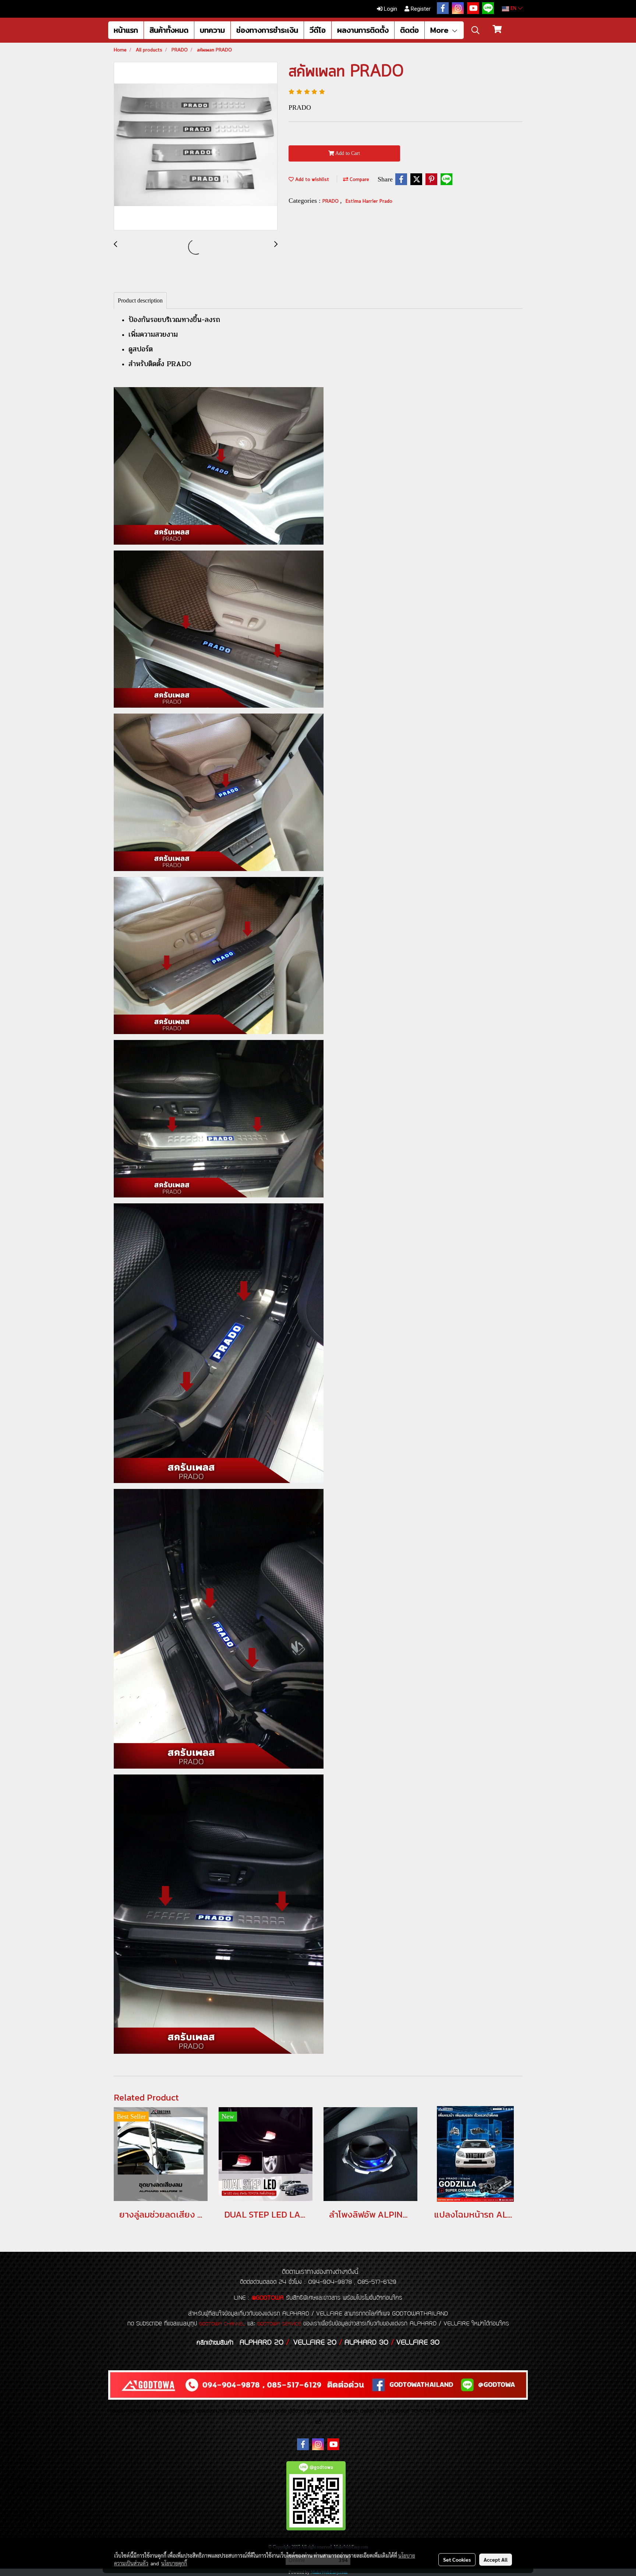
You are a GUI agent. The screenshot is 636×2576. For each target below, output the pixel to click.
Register (420, 9)
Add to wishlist (311, 180)
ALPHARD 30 (366, 2343)
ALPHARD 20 (262, 2343)
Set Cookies (457, 2559)
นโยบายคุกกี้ (174, 2563)
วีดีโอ (318, 30)
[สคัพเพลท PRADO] (196, 146)
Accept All (496, 2559)
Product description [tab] (140, 300)
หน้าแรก (126, 30)
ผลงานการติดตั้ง (363, 30)
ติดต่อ (409, 30)
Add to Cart (347, 153)
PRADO (331, 201)
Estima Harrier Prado (369, 201)
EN (513, 9)
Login (390, 9)
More (441, 30)
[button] (476, 30)
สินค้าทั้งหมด (169, 30)
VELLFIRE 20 (315, 2343)
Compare (359, 180)
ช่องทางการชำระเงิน (267, 30)
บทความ (212, 30)
